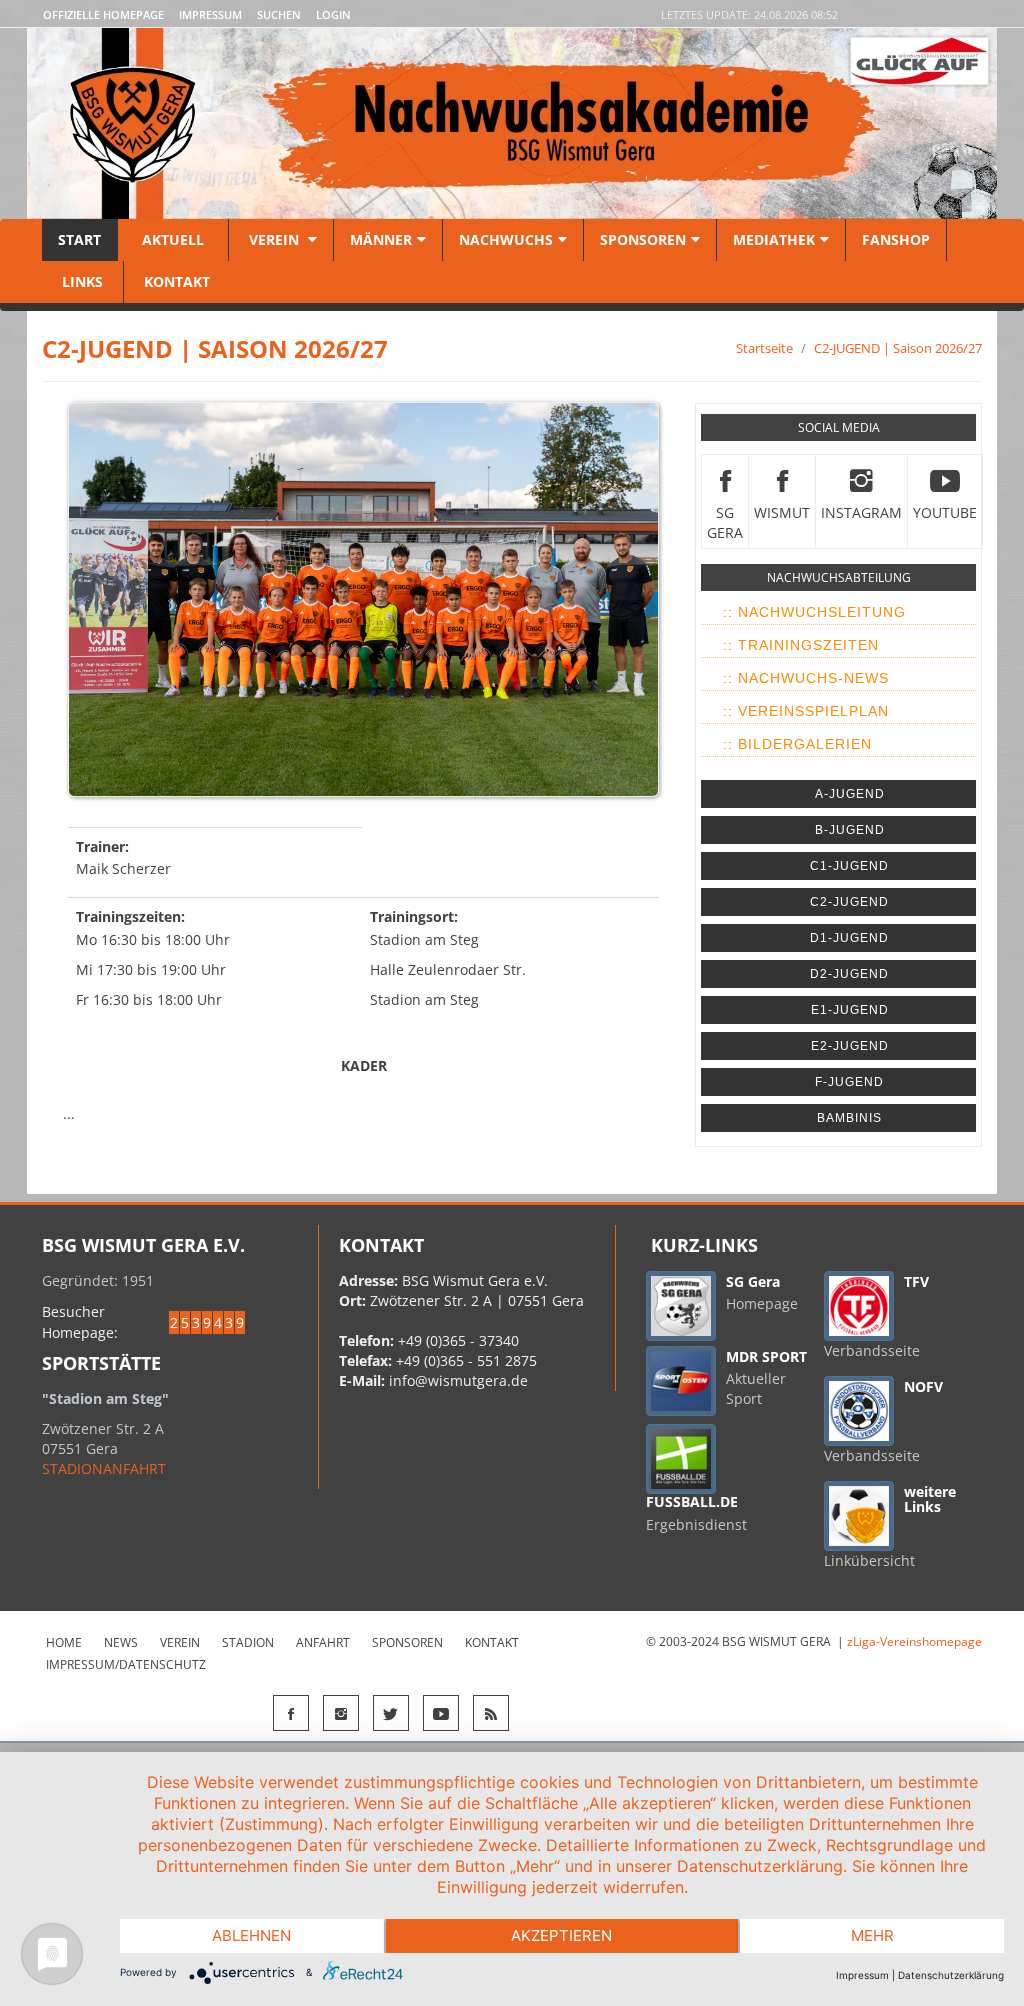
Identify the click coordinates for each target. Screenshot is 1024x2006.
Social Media (839, 427)
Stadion (248, 1642)
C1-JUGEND (849, 866)
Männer (381, 239)
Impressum (210, 14)
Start (79, 239)
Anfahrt (323, 1642)
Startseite (764, 348)
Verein (274, 239)
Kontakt (175, 281)
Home (64, 1642)
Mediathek (774, 239)
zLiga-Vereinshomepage (914, 1641)
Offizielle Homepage (103, 14)
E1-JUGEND (850, 1010)
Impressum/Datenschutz (126, 1664)
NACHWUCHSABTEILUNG (839, 577)
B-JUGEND (850, 830)
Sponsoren (643, 239)
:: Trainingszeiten (801, 645)
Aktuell (173, 239)
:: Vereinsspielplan (806, 711)
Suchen (279, 14)
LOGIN (333, 14)
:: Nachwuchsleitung (814, 612)
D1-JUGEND (849, 938)
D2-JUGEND (849, 974)
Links (82, 281)
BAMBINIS (849, 1118)
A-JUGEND (850, 794)
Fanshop (896, 239)
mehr (872, 1935)
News (121, 1642)
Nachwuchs (506, 239)
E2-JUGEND (850, 1046)
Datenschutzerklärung (951, 1975)
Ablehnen (251, 1935)
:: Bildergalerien (797, 744)
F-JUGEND (849, 1082)
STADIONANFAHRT (104, 1468)
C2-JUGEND (849, 902)
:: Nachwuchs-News (806, 678)
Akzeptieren (561, 1935)
